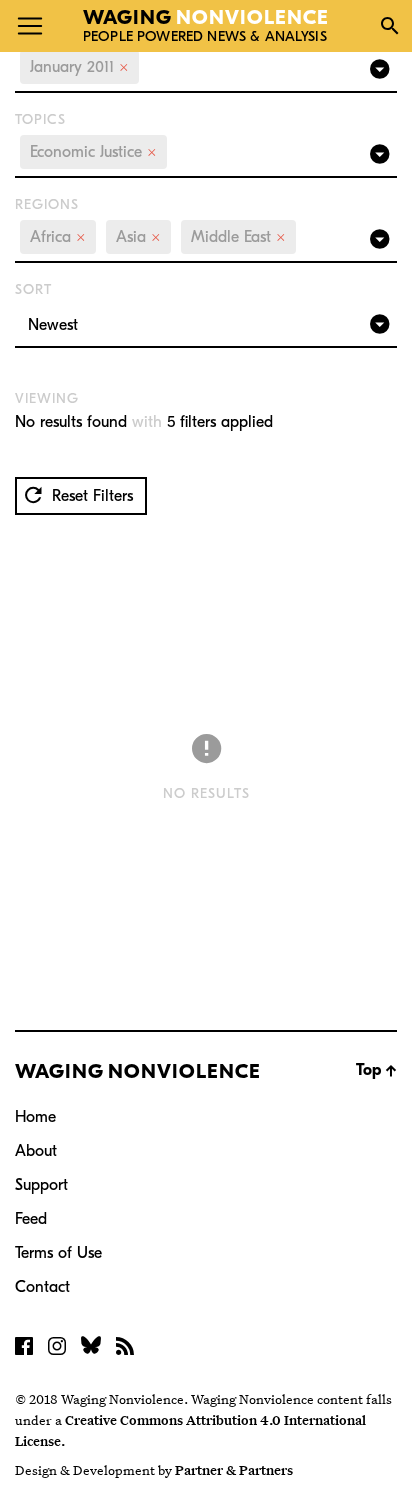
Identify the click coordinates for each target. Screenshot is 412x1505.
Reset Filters (90, 496)
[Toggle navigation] (30, 26)
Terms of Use (58, 1253)
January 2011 (79, 67)
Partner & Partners (234, 1470)
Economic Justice (93, 152)
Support (41, 1185)
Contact (42, 1287)
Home (35, 1117)
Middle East (238, 237)
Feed (31, 1219)
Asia (138, 237)
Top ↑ (376, 1070)
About (36, 1151)
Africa (58, 237)
